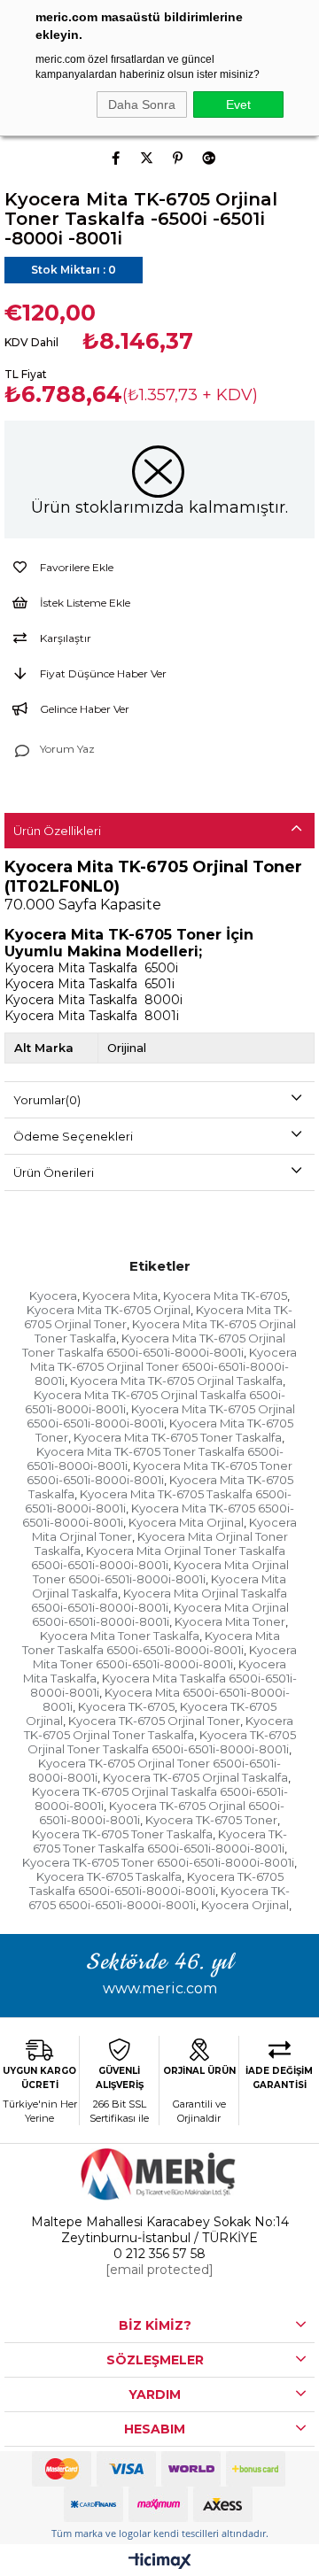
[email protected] (159, 2270)
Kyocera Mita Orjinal (186, 1522)
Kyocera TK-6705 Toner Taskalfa (122, 1834)
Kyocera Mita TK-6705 (225, 1296)
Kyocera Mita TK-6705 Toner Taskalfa (178, 1437)
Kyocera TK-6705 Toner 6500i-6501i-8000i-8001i (158, 1862)
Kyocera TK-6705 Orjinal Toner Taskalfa (159, 1728)
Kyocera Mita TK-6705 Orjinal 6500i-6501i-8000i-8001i (161, 1416)
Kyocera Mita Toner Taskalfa (120, 1636)
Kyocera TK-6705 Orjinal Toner (154, 1721)
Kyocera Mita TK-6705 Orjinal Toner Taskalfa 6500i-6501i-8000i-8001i (154, 1345)
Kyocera (53, 1296)
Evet (238, 104)
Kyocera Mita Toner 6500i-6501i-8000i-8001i (165, 1657)
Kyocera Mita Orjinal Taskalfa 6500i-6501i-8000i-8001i (159, 1600)
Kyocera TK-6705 (126, 1706)
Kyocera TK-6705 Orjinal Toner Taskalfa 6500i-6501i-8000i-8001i (162, 1742)
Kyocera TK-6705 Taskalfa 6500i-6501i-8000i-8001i (156, 1884)
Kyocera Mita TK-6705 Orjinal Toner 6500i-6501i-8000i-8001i (163, 1366)
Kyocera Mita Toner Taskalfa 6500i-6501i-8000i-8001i (151, 1643)
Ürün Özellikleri (57, 831)
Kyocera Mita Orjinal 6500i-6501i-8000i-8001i (160, 1614)
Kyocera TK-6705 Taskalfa (109, 1876)
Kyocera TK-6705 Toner (211, 1820)
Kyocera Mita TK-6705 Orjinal (109, 1310)
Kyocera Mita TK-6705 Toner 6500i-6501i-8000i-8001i (160, 1473)
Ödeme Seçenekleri (73, 1136)
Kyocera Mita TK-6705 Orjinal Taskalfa (176, 1381)
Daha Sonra (142, 104)
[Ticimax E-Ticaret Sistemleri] (160, 2562)
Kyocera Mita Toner (230, 1621)
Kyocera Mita (120, 1296)
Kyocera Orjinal (245, 1905)
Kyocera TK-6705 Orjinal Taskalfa (195, 1777)
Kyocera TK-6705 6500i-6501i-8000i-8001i (159, 1898)
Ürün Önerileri (54, 1172)
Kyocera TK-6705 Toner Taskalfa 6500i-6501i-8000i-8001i (160, 1841)
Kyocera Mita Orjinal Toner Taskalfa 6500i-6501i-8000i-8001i (158, 1558)
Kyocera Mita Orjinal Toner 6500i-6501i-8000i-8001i (161, 1572)
